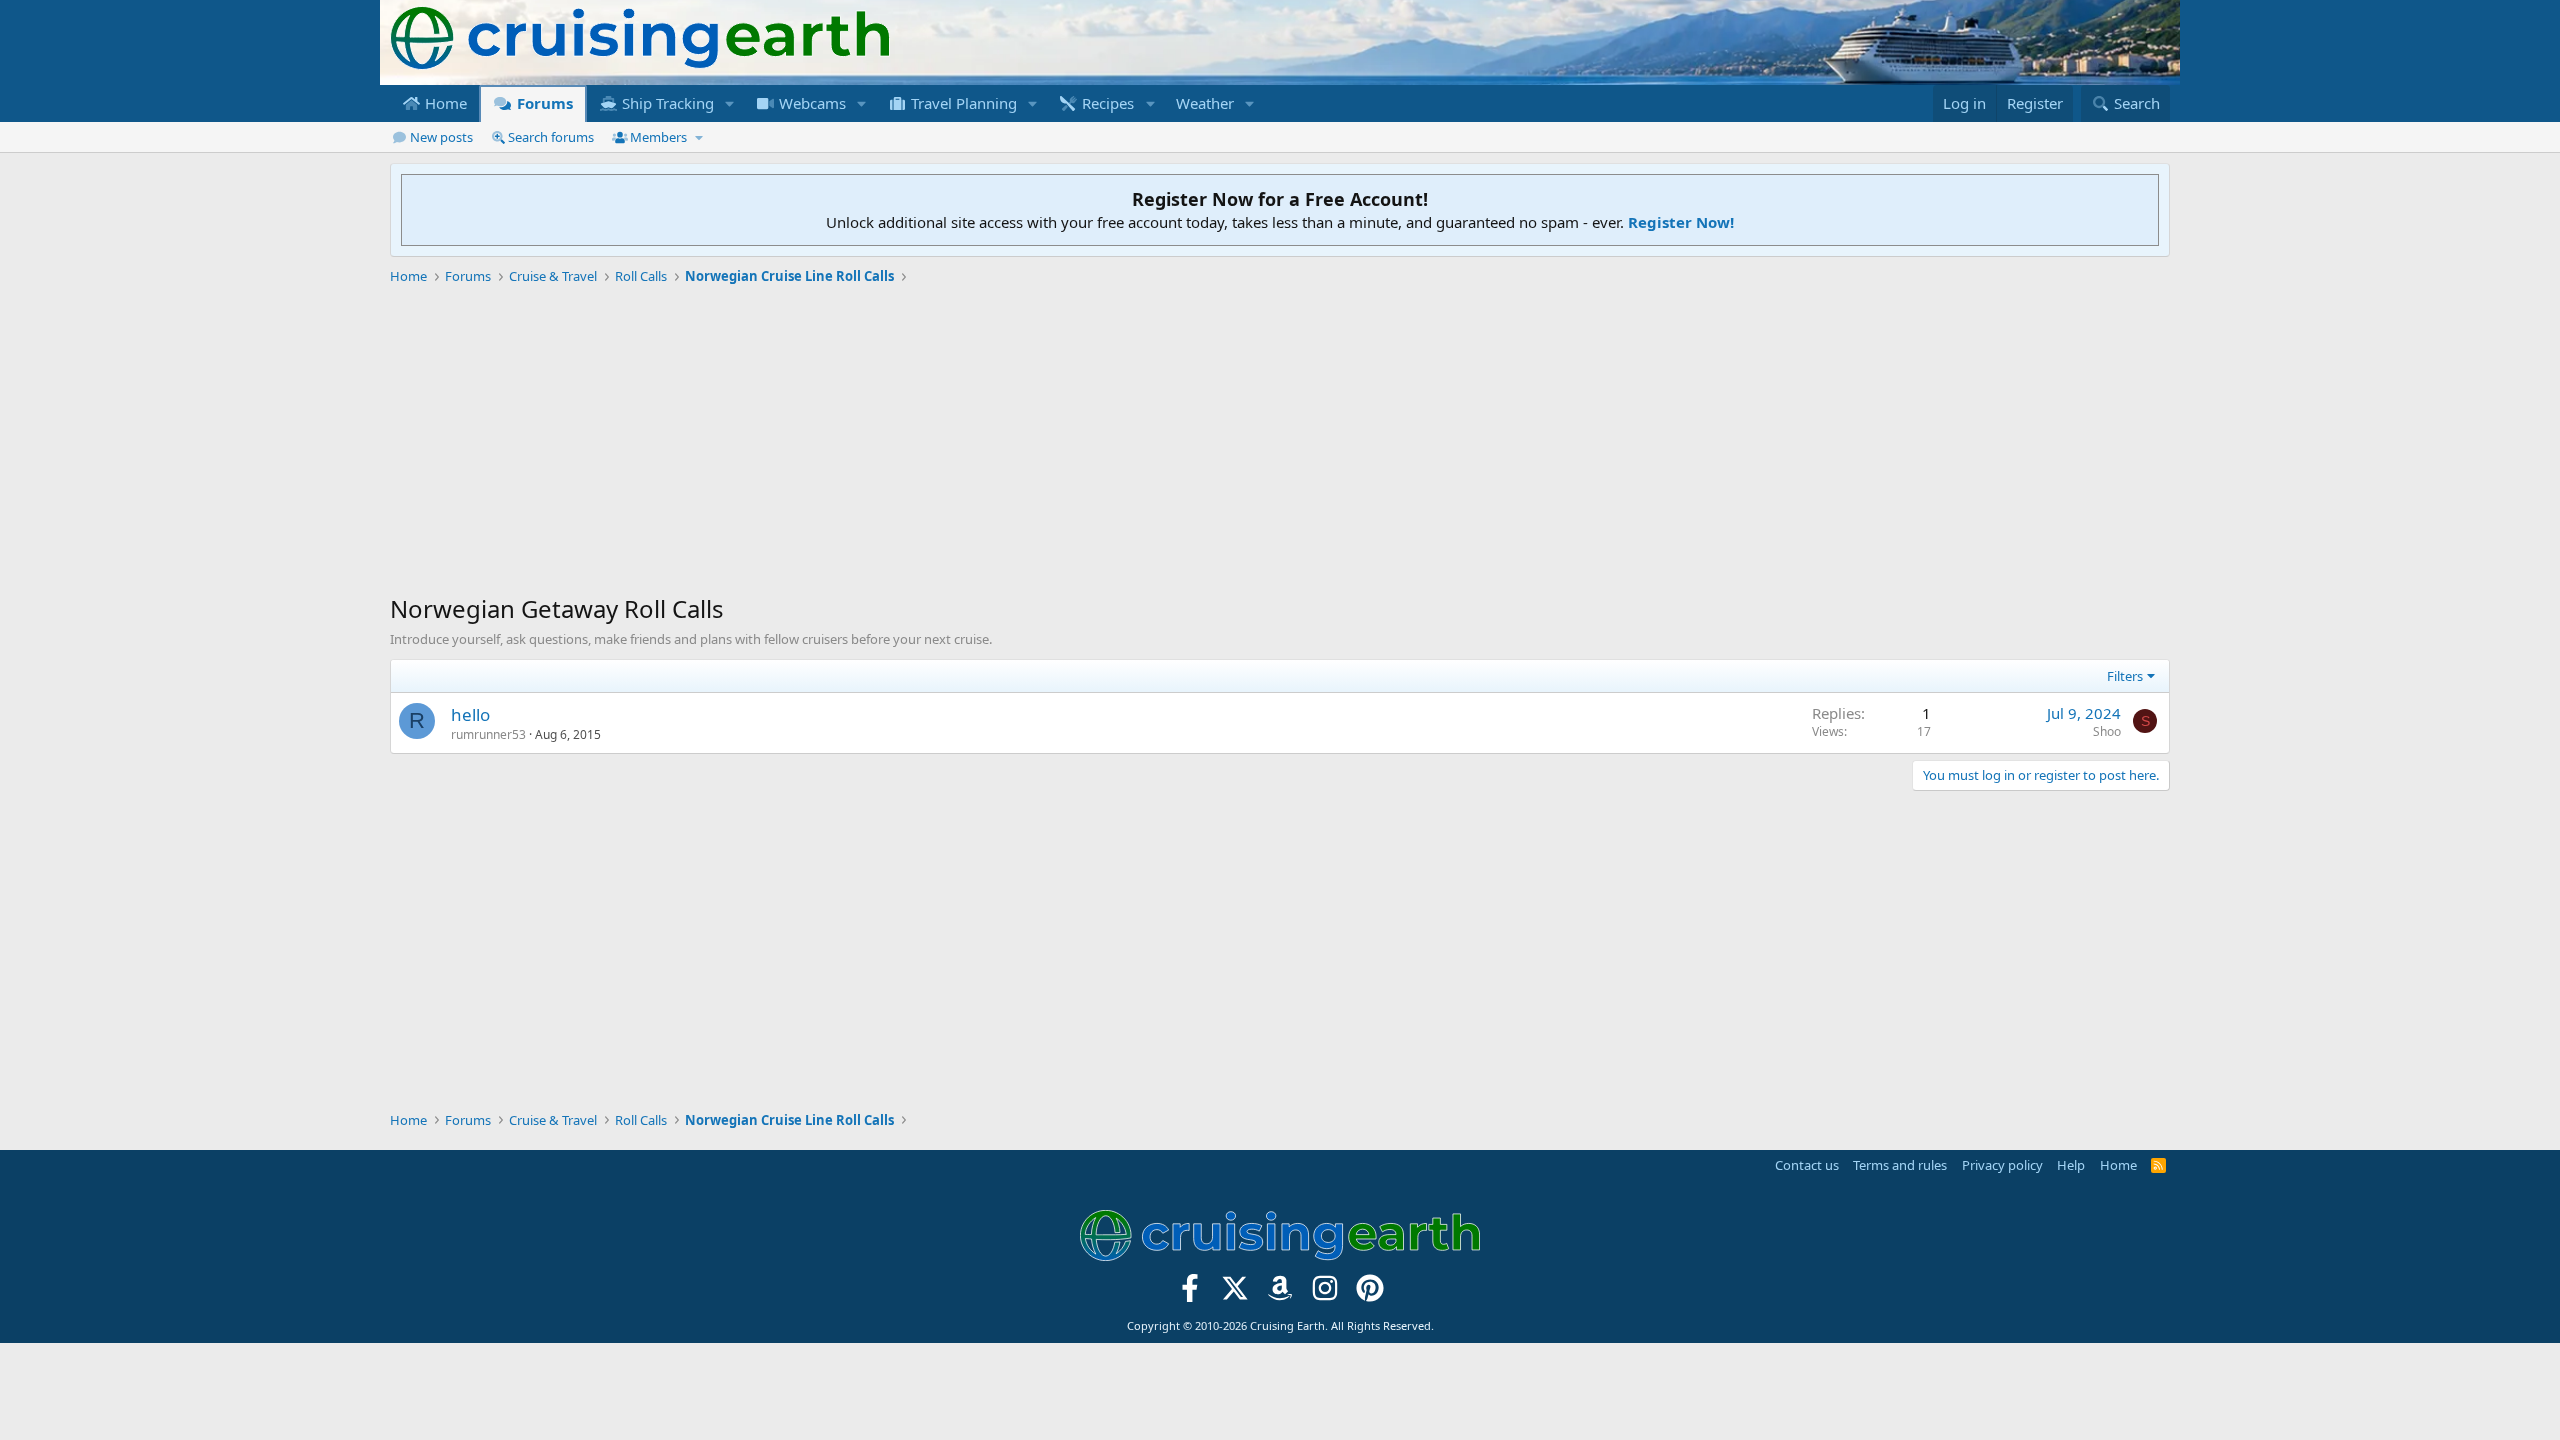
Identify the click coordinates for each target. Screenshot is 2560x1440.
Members (658, 137)
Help (2071, 1165)
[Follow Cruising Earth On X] (1235, 1294)
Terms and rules (1900, 1165)
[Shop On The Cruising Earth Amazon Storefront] (1280, 1294)
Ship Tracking (666, 103)
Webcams (810, 103)
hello (470, 714)
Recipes (1106, 103)
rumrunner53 (488, 734)
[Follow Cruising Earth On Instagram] (1324, 1294)
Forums (543, 103)
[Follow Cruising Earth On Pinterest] (1369, 1294)
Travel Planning (962, 103)
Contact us (1807, 1165)
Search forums (551, 137)
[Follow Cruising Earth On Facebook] (1190, 1294)
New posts (441, 137)
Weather (1205, 103)
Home (444, 103)
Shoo (2107, 731)
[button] (730, 103)
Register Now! (1681, 222)
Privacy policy (2002, 1165)
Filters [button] (2125, 676)
